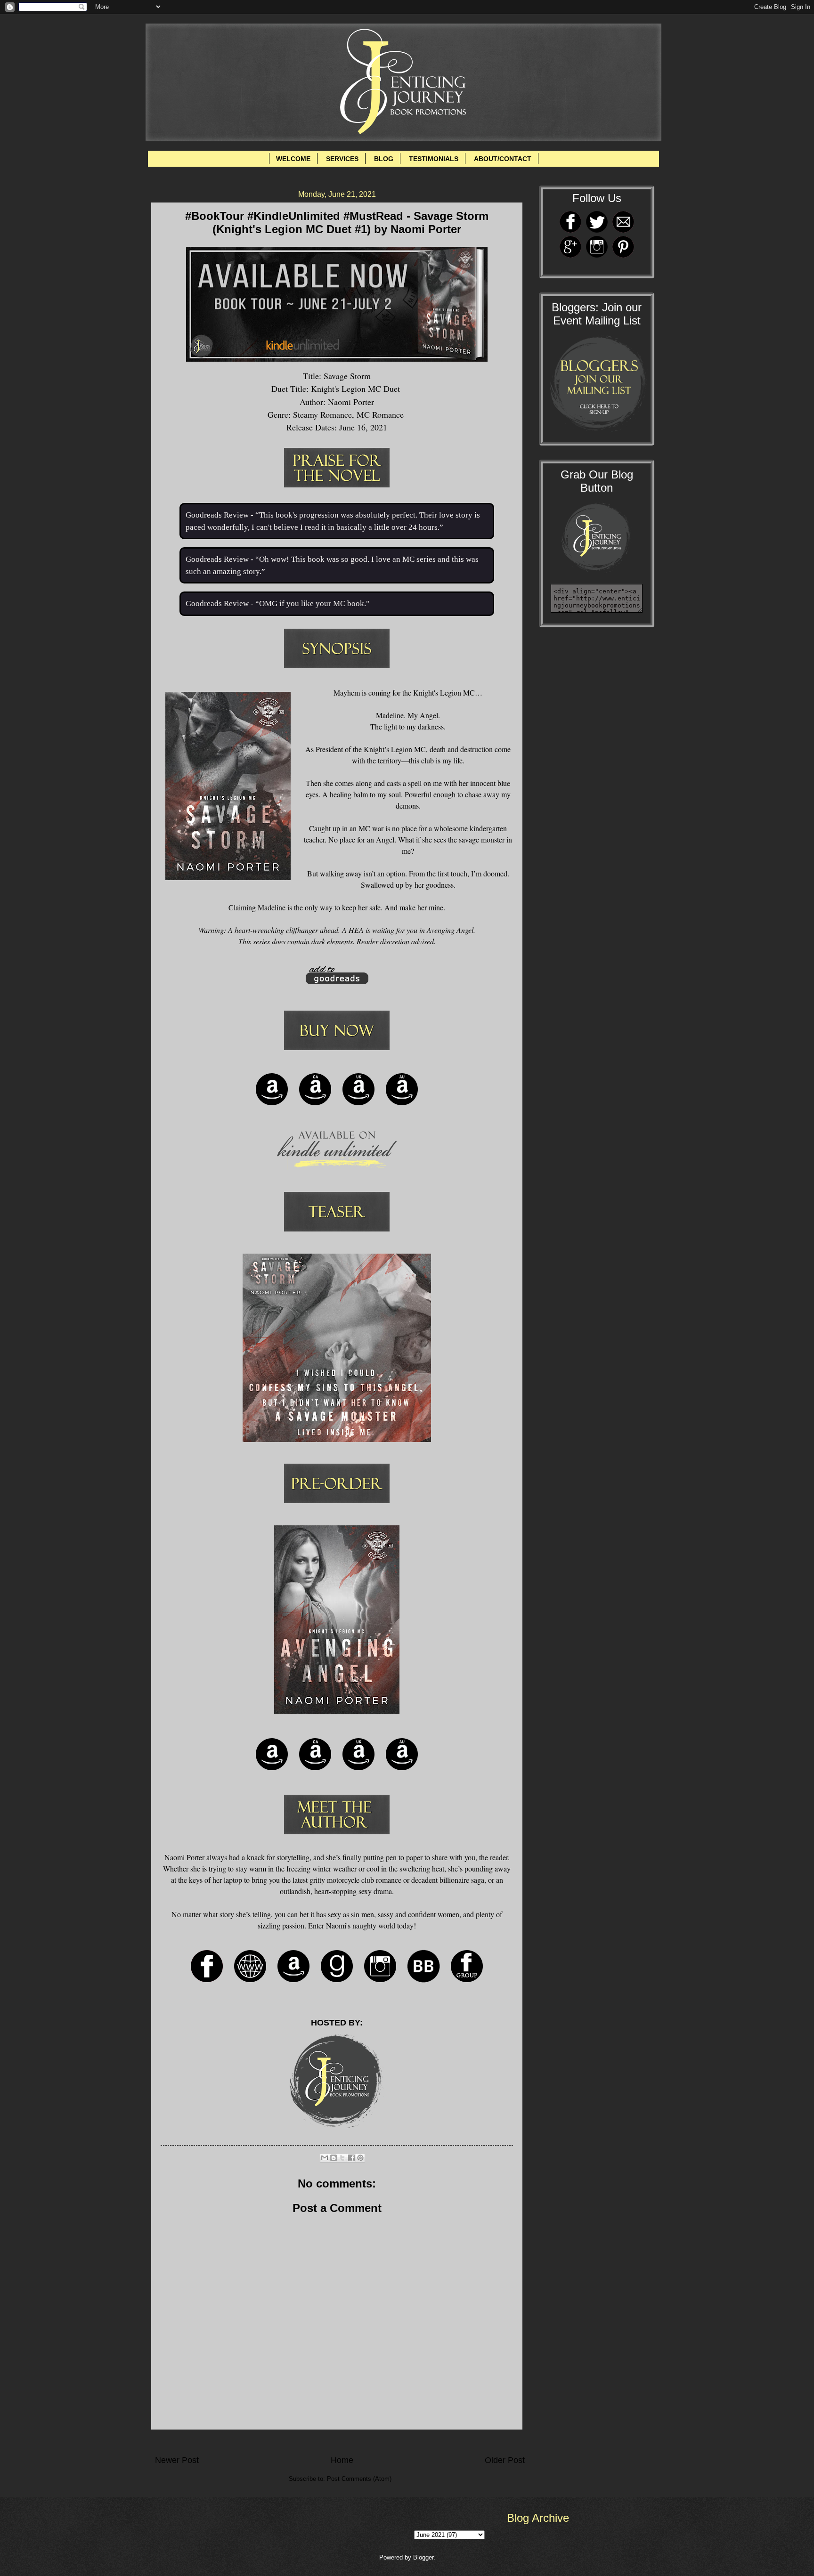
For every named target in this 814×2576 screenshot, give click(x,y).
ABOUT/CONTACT (503, 159)
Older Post (505, 2460)
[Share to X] (342, 2158)
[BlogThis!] (334, 2158)
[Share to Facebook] (351, 2158)
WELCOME (293, 159)
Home (342, 2460)
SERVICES (342, 159)
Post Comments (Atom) (359, 2479)
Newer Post (177, 2460)
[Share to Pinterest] (360, 2158)
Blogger (423, 2557)
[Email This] (325, 2158)
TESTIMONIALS (434, 159)
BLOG (384, 159)
